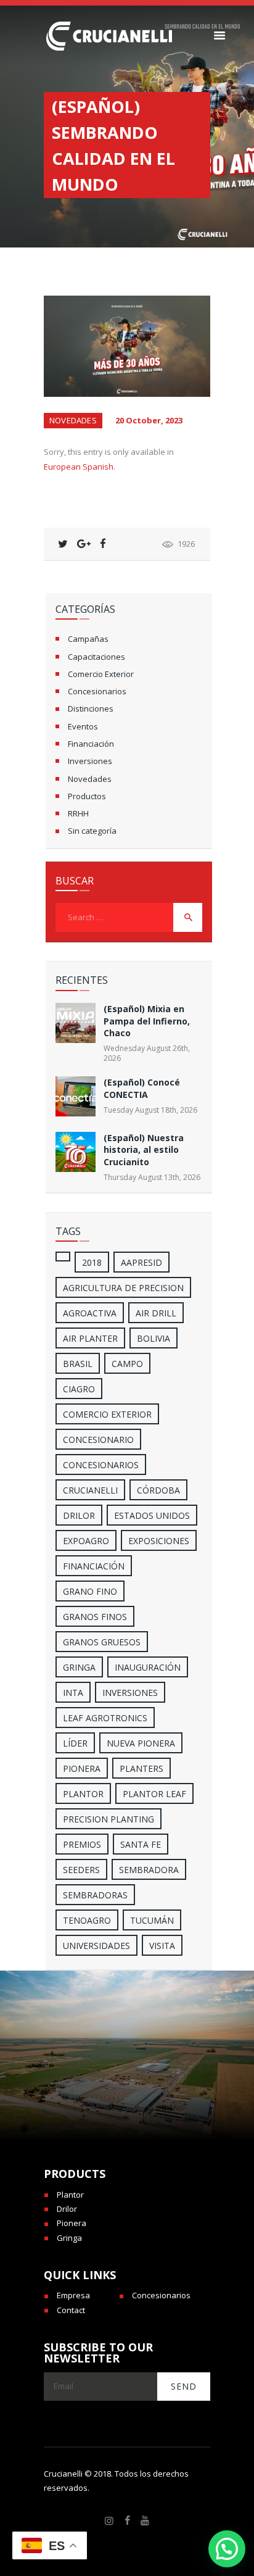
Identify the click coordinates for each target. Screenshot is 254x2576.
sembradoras (95, 1895)
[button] (227, 2549)
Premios (82, 1844)
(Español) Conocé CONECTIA (142, 1088)
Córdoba (158, 1490)
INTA (73, 1693)
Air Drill (156, 1313)
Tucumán (152, 1920)
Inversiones (90, 761)
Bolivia (154, 1338)
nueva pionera (141, 1743)
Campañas (88, 639)
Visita (162, 1946)
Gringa (69, 2238)
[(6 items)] (63, 1257)
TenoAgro (87, 1920)
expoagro (86, 1541)
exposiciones (159, 1541)
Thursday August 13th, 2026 (152, 1177)
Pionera (72, 2223)
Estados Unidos (152, 1515)
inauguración (148, 1667)
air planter (90, 1338)
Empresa (73, 2295)
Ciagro (79, 1389)
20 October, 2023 (149, 420)
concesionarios (101, 1465)
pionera (82, 1768)
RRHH (78, 813)
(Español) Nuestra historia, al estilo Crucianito (144, 1150)
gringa (79, 1667)
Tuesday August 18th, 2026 (150, 1110)
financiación (94, 1566)
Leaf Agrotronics (105, 1718)
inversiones (130, 1693)
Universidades (96, 1946)
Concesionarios (97, 691)
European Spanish (79, 467)
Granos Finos (95, 1617)
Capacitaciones (96, 657)
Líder (75, 1743)
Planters (141, 1768)
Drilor (79, 1515)
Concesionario (98, 1440)
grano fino (90, 1591)
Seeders (81, 1870)
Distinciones (91, 708)
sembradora (149, 1870)
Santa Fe (141, 1844)
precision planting (109, 1819)
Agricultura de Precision (123, 1288)
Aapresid (141, 1262)
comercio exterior (107, 1414)
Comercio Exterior (101, 674)
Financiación (91, 744)
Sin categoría (92, 831)
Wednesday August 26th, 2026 (147, 1053)
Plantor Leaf (154, 1794)
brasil (78, 1364)
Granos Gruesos (102, 1642)
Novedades (73, 420)
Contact (71, 2310)
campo (127, 1364)
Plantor (83, 1794)
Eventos (83, 726)
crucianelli (90, 1490)
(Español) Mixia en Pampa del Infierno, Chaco (147, 1021)
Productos (87, 796)
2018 (92, 1262)
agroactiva (90, 1313)
